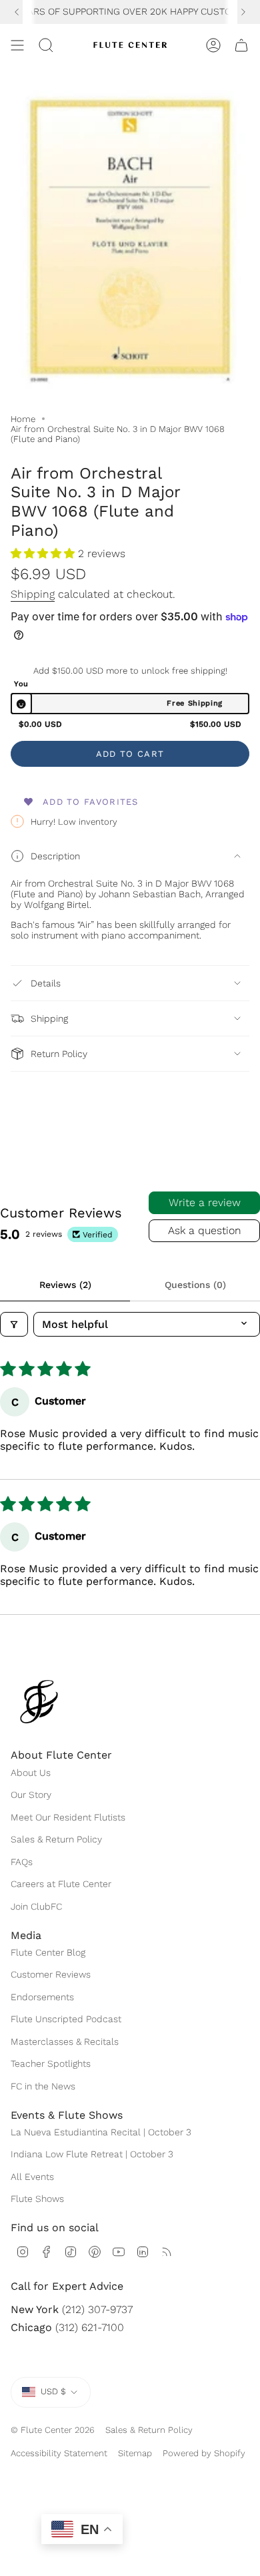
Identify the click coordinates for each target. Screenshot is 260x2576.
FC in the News (43, 2086)
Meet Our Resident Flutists (68, 1817)
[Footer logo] (39, 1702)
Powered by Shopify (204, 2453)
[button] (44, 553)
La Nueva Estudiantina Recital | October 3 (101, 2132)
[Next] (243, 12)
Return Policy (59, 1054)
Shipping (33, 594)
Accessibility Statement (59, 2453)
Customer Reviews (51, 1974)
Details (46, 983)
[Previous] (17, 12)
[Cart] (241, 45)
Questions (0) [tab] (195, 1285)
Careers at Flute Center (61, 1884)
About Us (31, 1773)
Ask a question (205, 1230)
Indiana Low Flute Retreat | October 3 (92, 2154)
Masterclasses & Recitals (65, 2041)
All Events (32, 2177)
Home (23, 419)
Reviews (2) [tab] (65, 1285)
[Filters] (14, 1324)
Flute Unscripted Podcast (66, 2019)
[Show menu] (17, 45)
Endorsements (42, 1997)
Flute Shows (37, 2199)
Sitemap (135, 2453)
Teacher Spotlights (51, 2063)
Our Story (31, 1795)
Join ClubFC (36, 1906)
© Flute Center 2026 (53, 2430)
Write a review (205, 1202)
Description (55, 856)
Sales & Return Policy (56, 1839)
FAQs (22, 1862)
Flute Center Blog (48, 1952)
